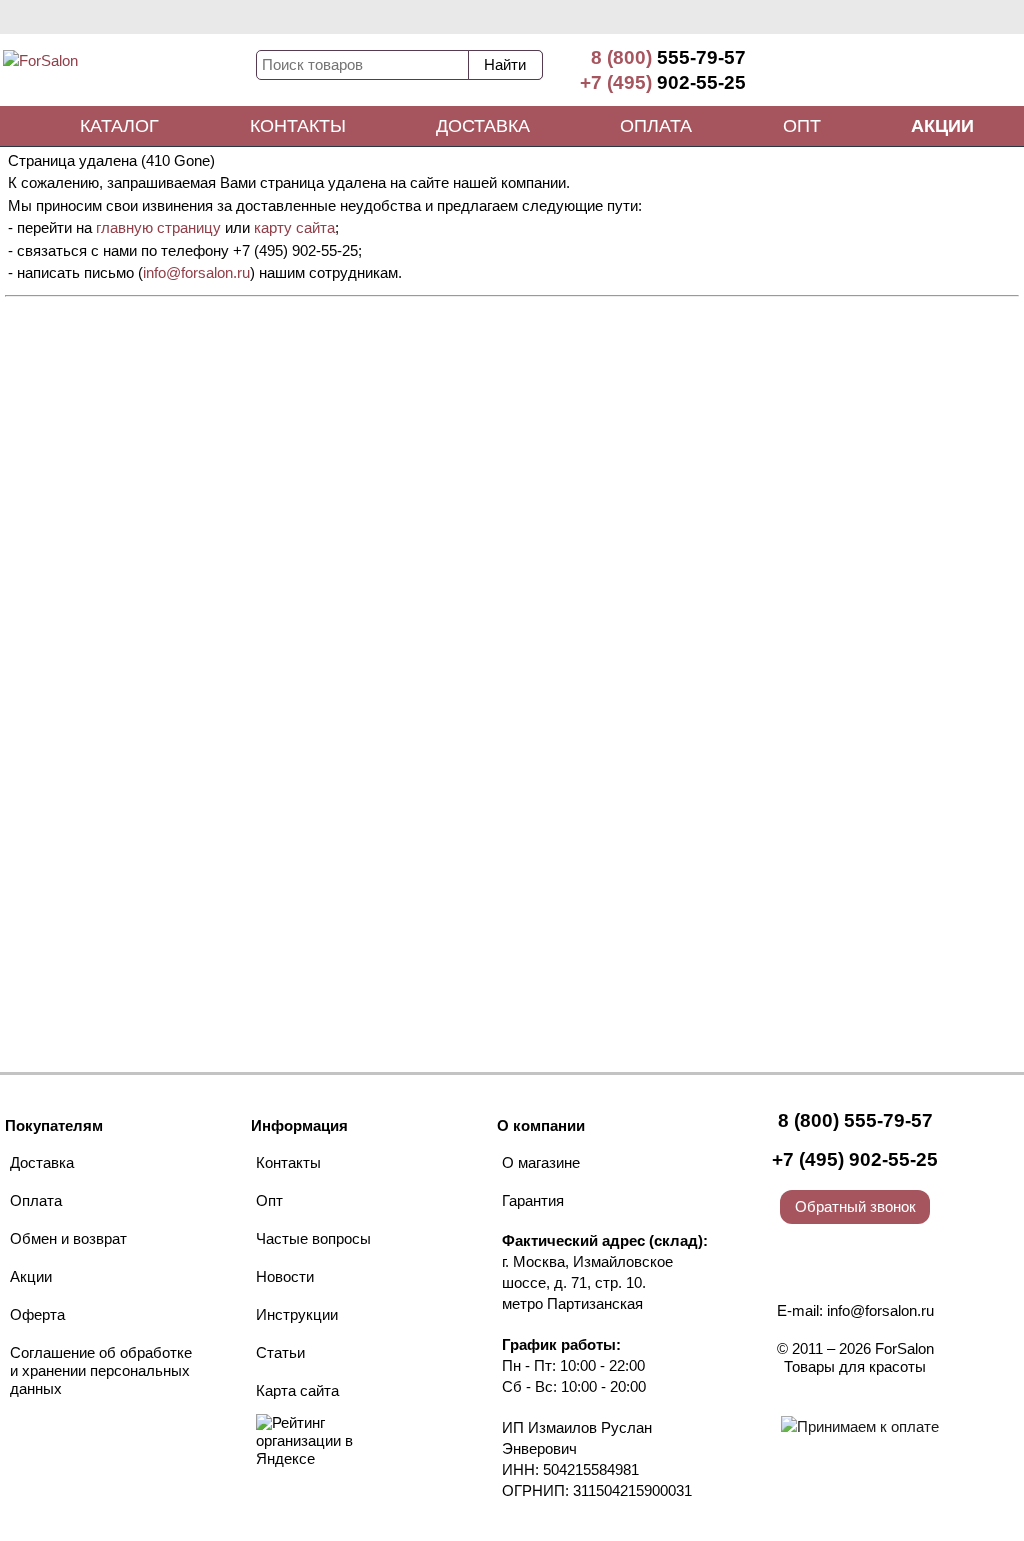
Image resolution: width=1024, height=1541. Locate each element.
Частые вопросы (313, 1238)
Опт (802, 126)
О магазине (541, 1162)
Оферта (37, 1314)
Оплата (656, 126)
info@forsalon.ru (196, 272)
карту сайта (294, 227)
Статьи (280, 1352)
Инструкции (297, 1314)
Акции (942, 126)
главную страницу (158, 227)
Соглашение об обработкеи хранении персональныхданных (101, 1370)
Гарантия (533, 1200)
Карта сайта (297, 1390)
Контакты (298, 126)
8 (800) (668, 57)
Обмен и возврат (68, 1238)
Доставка (483, 126)
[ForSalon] (128, 74)
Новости (285, 1276)
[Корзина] (949, 70)
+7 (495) (663, 82)
